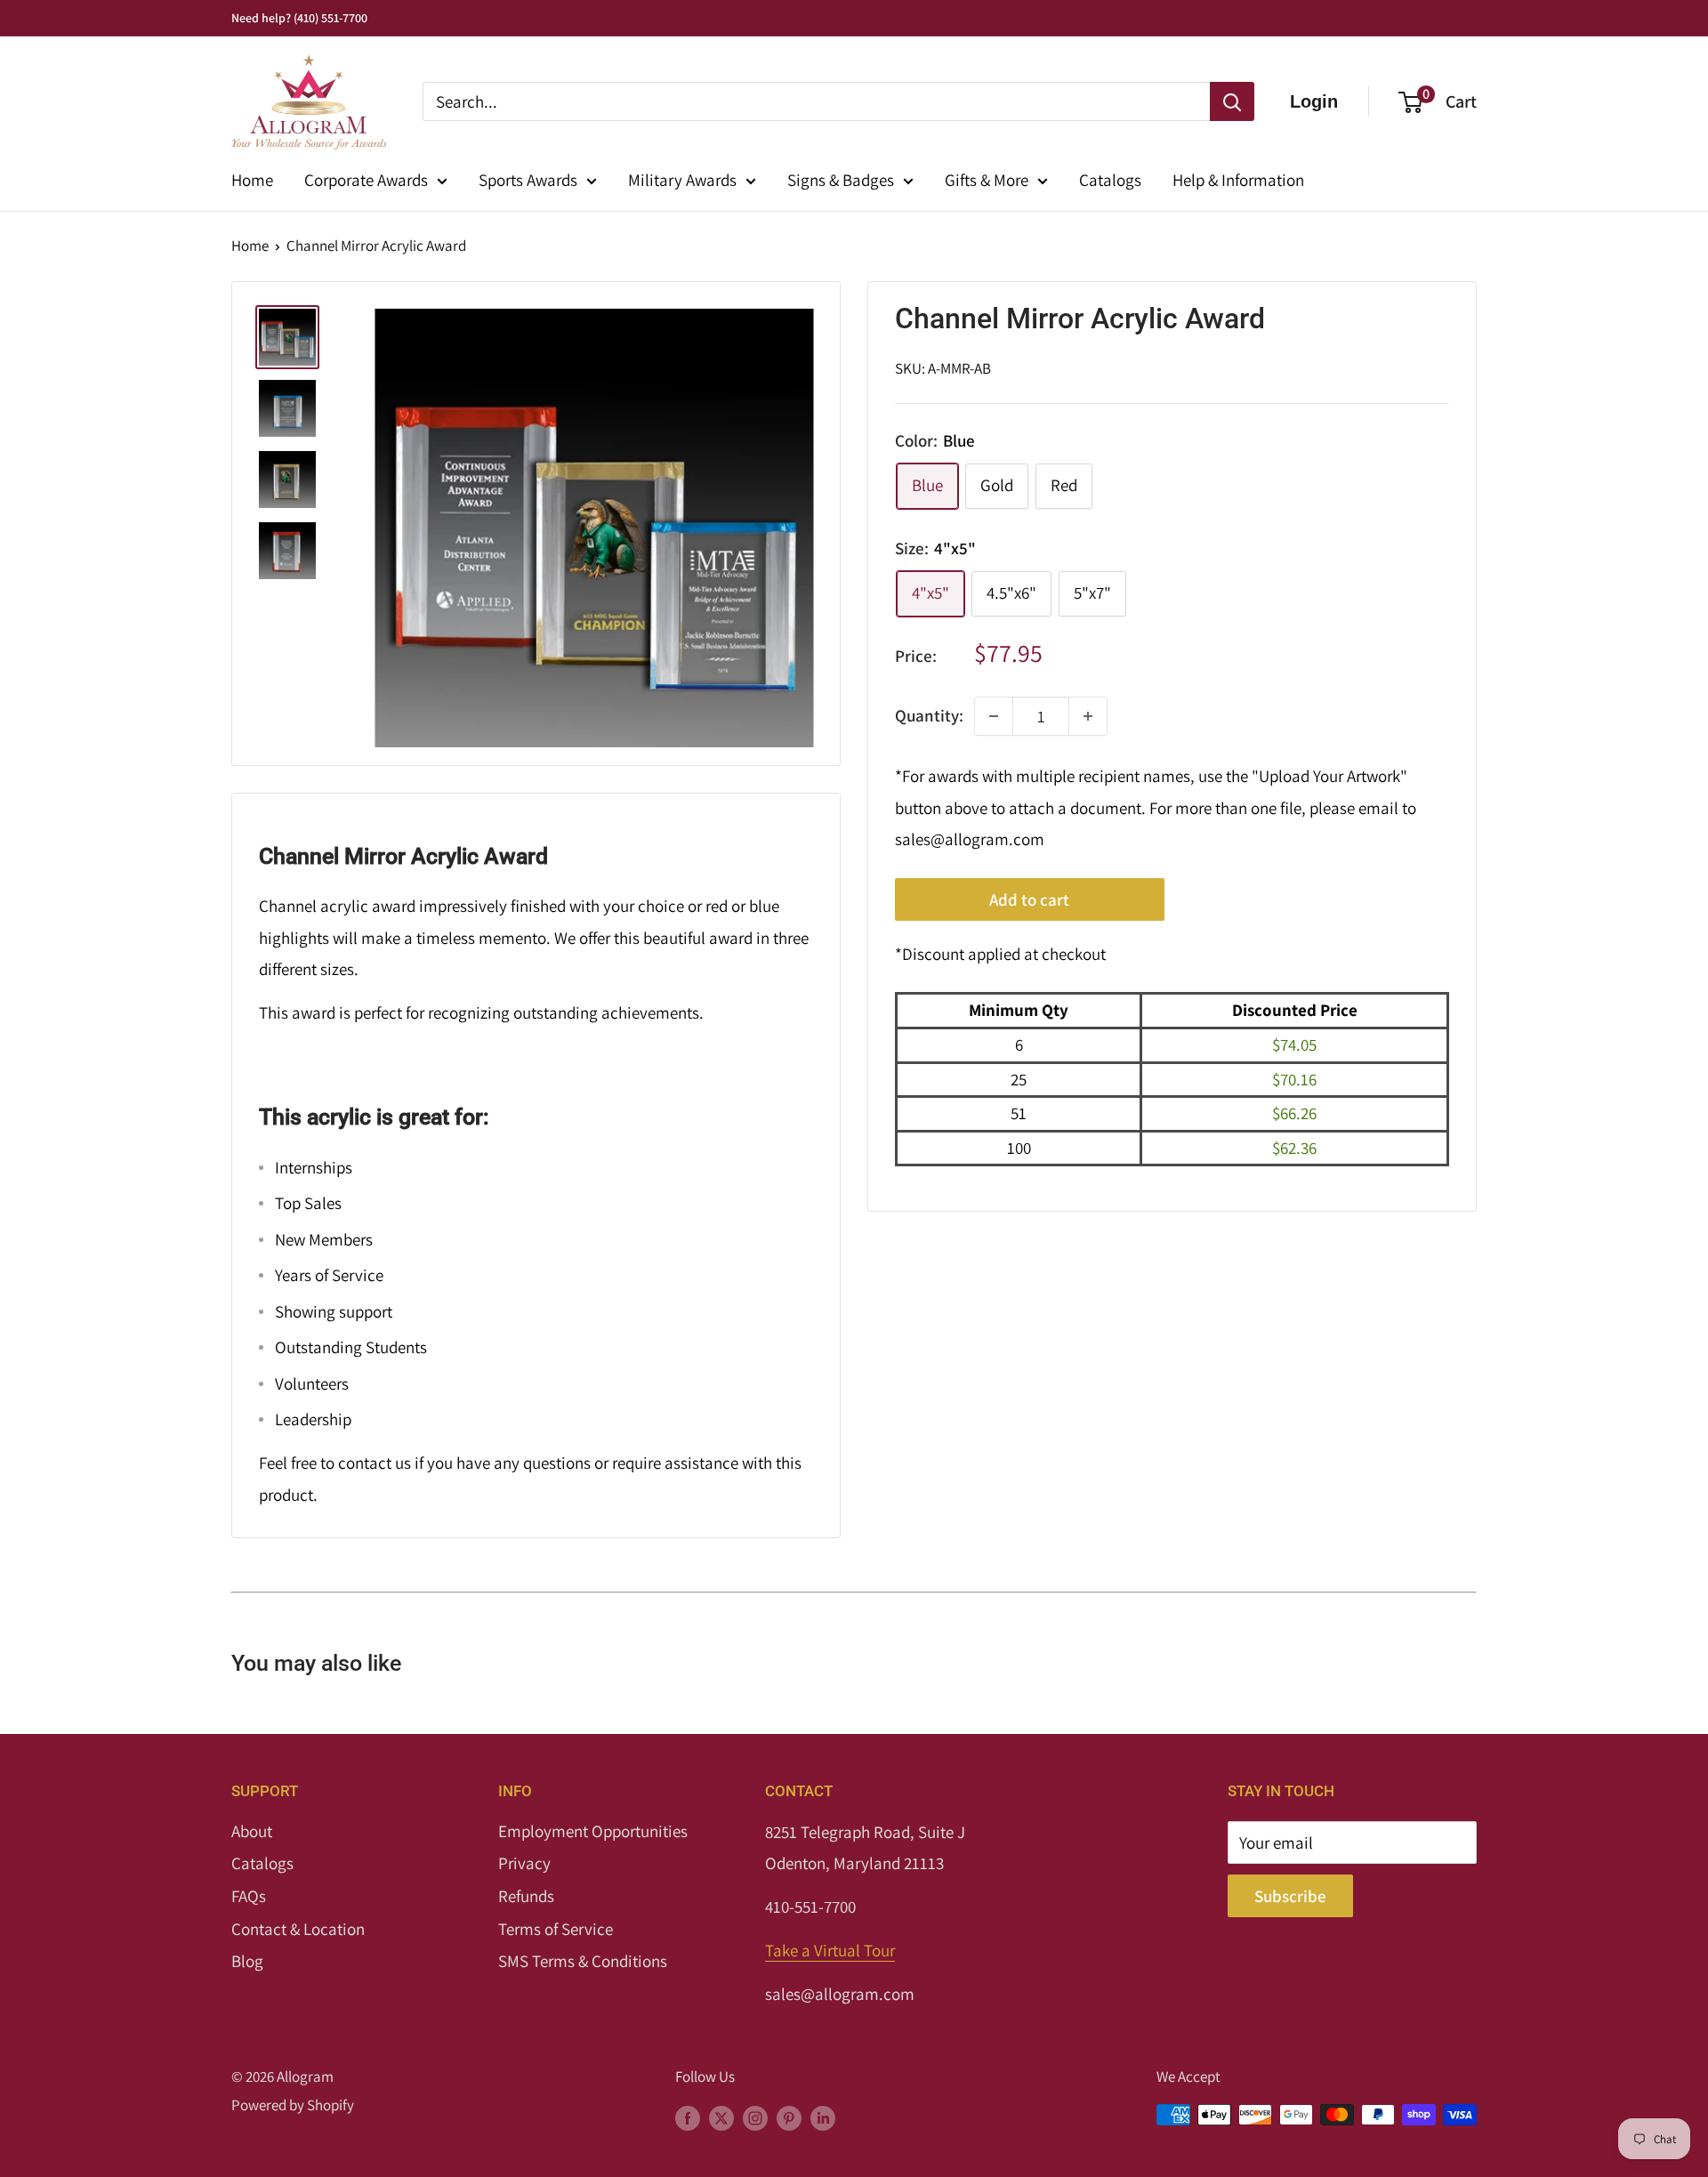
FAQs (249, 1896)
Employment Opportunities (593, 1831)
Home (252, 180)
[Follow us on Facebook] (688, 2118)
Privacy (524, 1863)
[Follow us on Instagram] (755, 2118)
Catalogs (1110, 180)
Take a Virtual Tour (830, 1950)
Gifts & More (987, 180)
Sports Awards (528, 180)
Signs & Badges (841, 180)
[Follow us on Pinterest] (789, 2118)
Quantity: (929, 715)
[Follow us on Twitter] (721, 2118)
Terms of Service (556, 1929)
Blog (247, 1961)
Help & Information (1238, 180)
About (252, 1831)
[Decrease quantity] (994, 716)
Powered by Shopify (293, 2105)
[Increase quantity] (1088, 716)
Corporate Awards (366, 180)
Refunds (526, 1896)
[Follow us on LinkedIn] (823, 2118)
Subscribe (1290, 1896)
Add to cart (1029, 899)
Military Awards (682, 180)
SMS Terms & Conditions (583, 1961)
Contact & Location (298, 1929)
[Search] (1232, 101)
